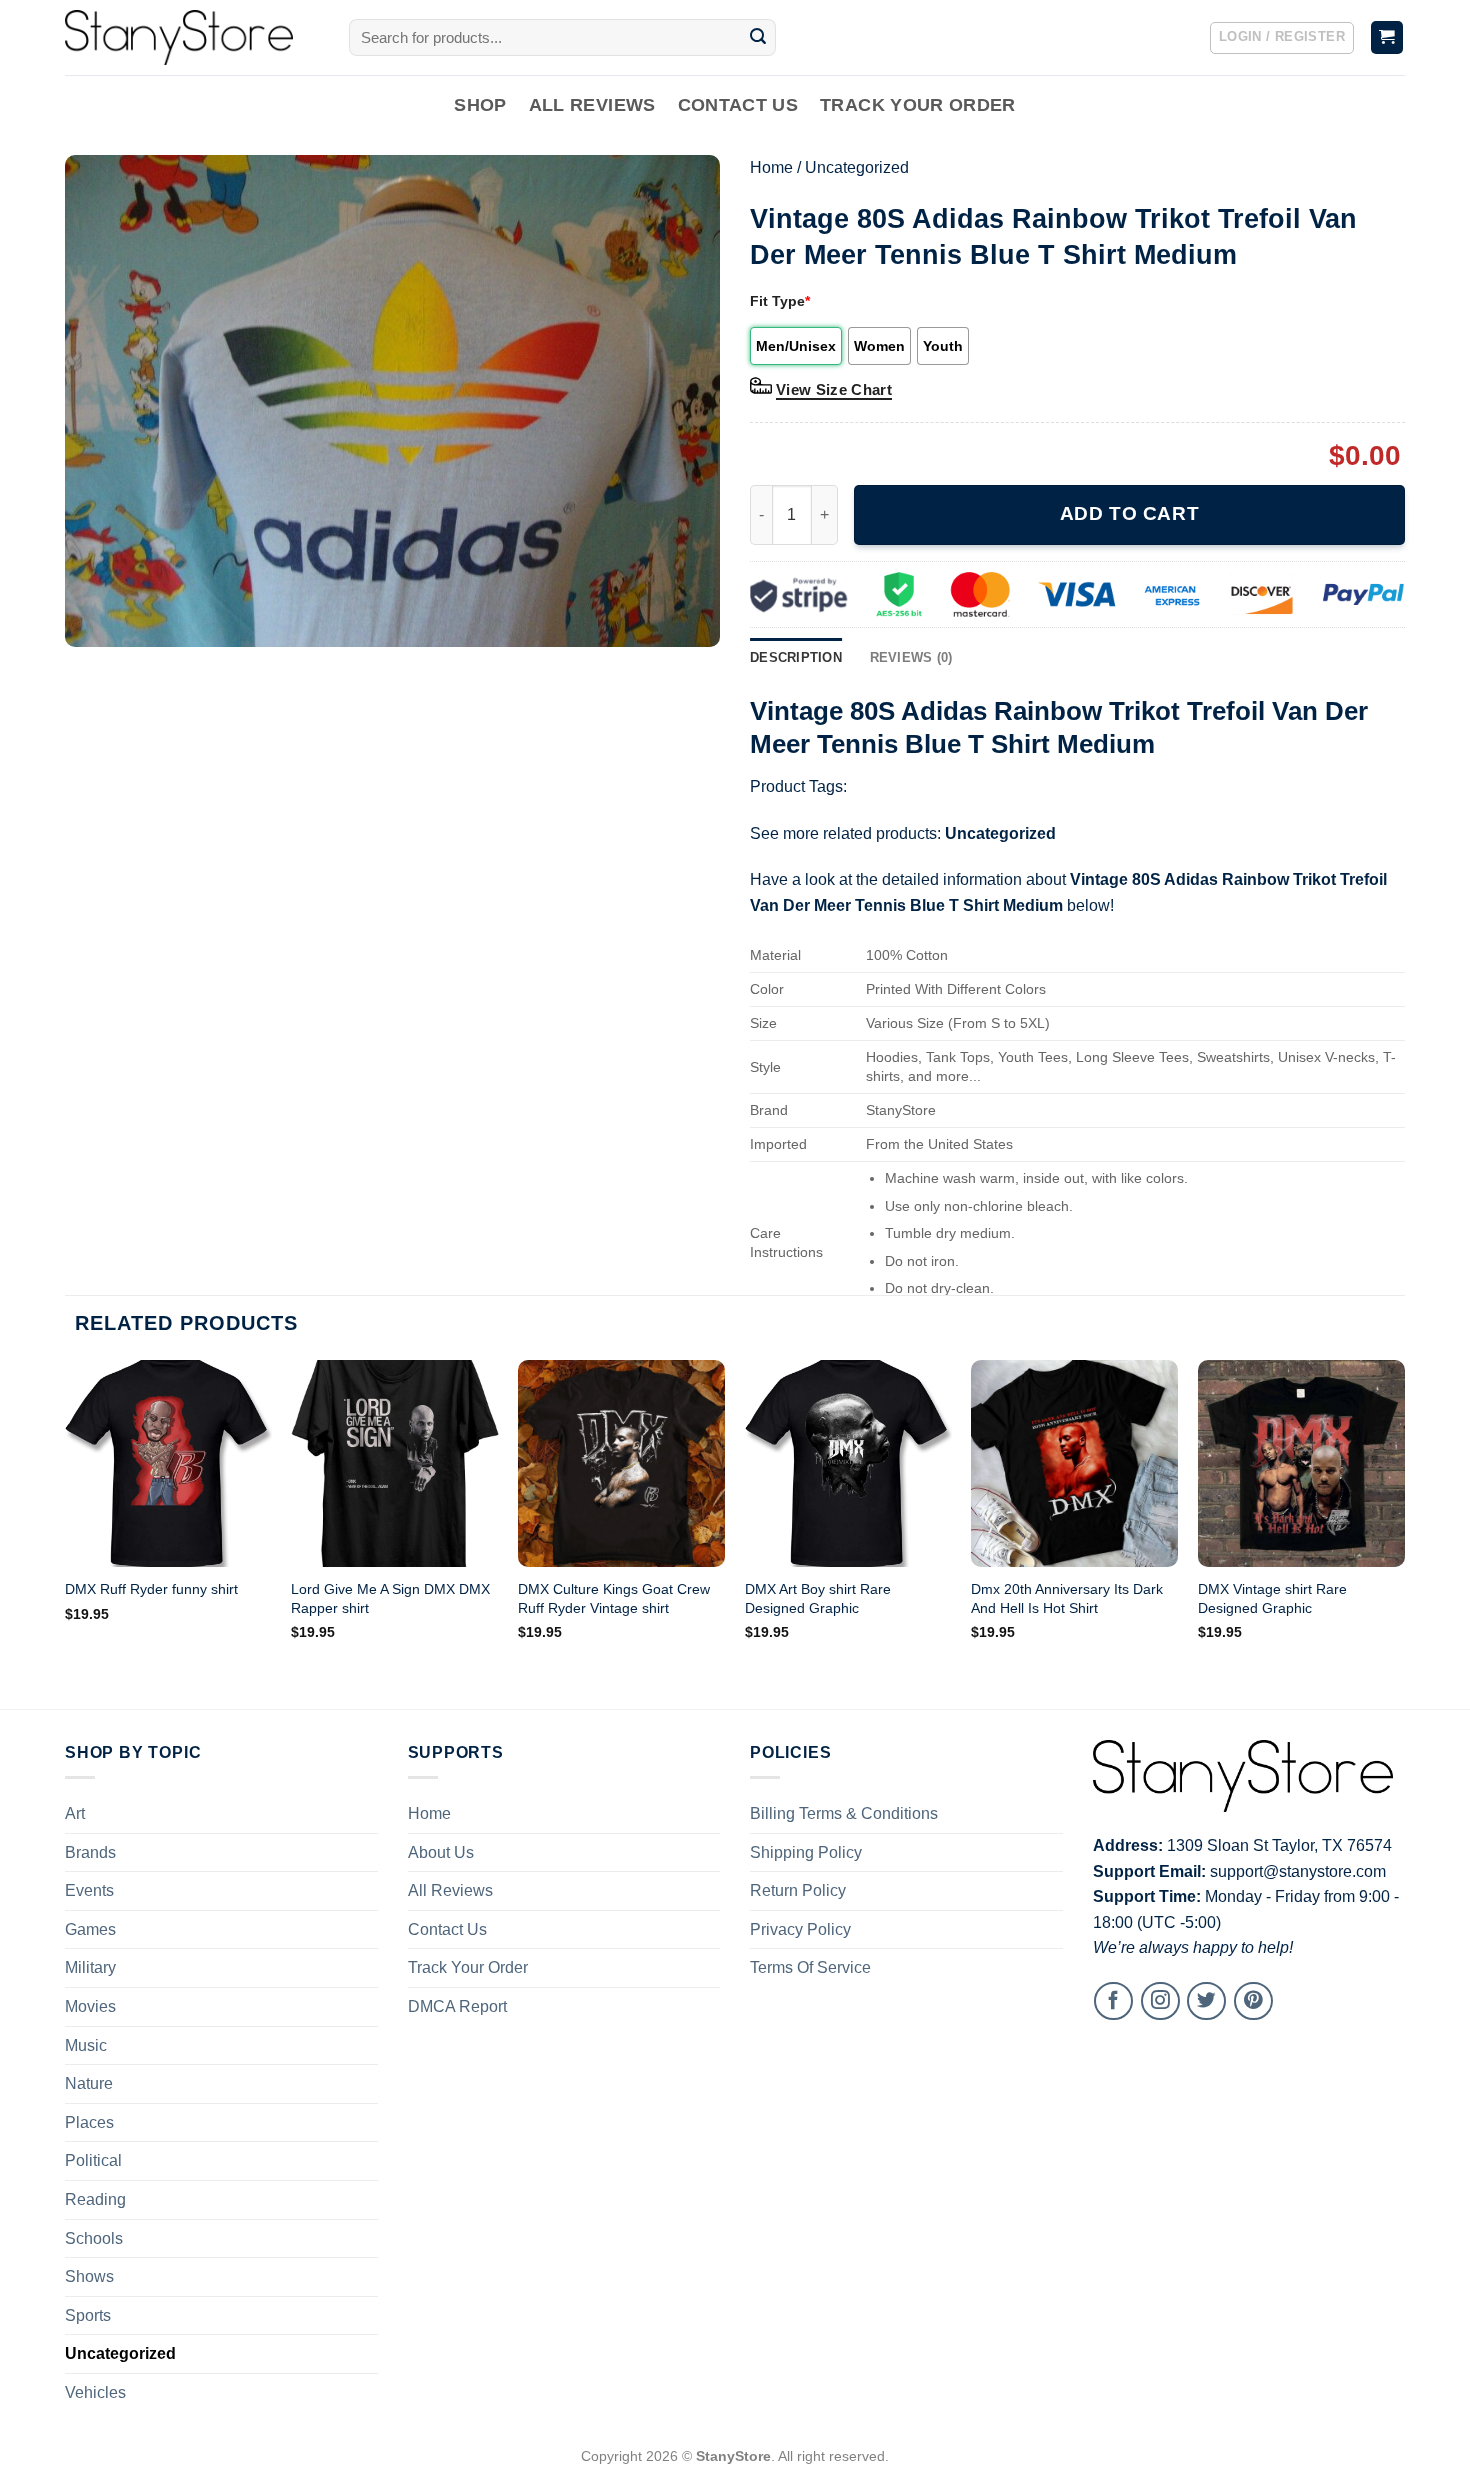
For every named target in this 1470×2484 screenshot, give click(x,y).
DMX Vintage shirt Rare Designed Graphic (1272, 1598)
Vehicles (95, 2392)
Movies (90, 2006)
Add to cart (1129, 513)
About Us (441, 1852)
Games (90, 1929)
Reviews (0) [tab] (911, 657)
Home (771, 167)
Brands (90, 1852)
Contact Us (738, 105)
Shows (89, 2276)
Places (89, 2122)
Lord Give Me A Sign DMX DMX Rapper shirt (390, 1598)
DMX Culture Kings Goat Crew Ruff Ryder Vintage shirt (614, 1598)
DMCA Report (457, 2006)
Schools (94, 2238)
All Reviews (592, 105)
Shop (480, 105)
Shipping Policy (806, 1852)
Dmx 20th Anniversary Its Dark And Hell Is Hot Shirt (1067, 1598)
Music (86, 2045)
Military (90, 1967)
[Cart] (1387, 37)
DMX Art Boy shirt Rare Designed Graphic (818, 1598)
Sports (88, 2315)
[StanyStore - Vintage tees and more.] (192, 37)
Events (89, 1890)
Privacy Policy (800, 1929)
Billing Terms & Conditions (844, 1813)
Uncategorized (857, 167)
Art (75, 1813)
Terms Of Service (810, 1967)
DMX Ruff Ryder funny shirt (151, 1589)
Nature (89, 2083)
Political (93, 2160)
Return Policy (798, 1890)
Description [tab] (796, 657)
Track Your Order (918, 105)
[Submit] (758, 38)
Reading (95, 2199)
